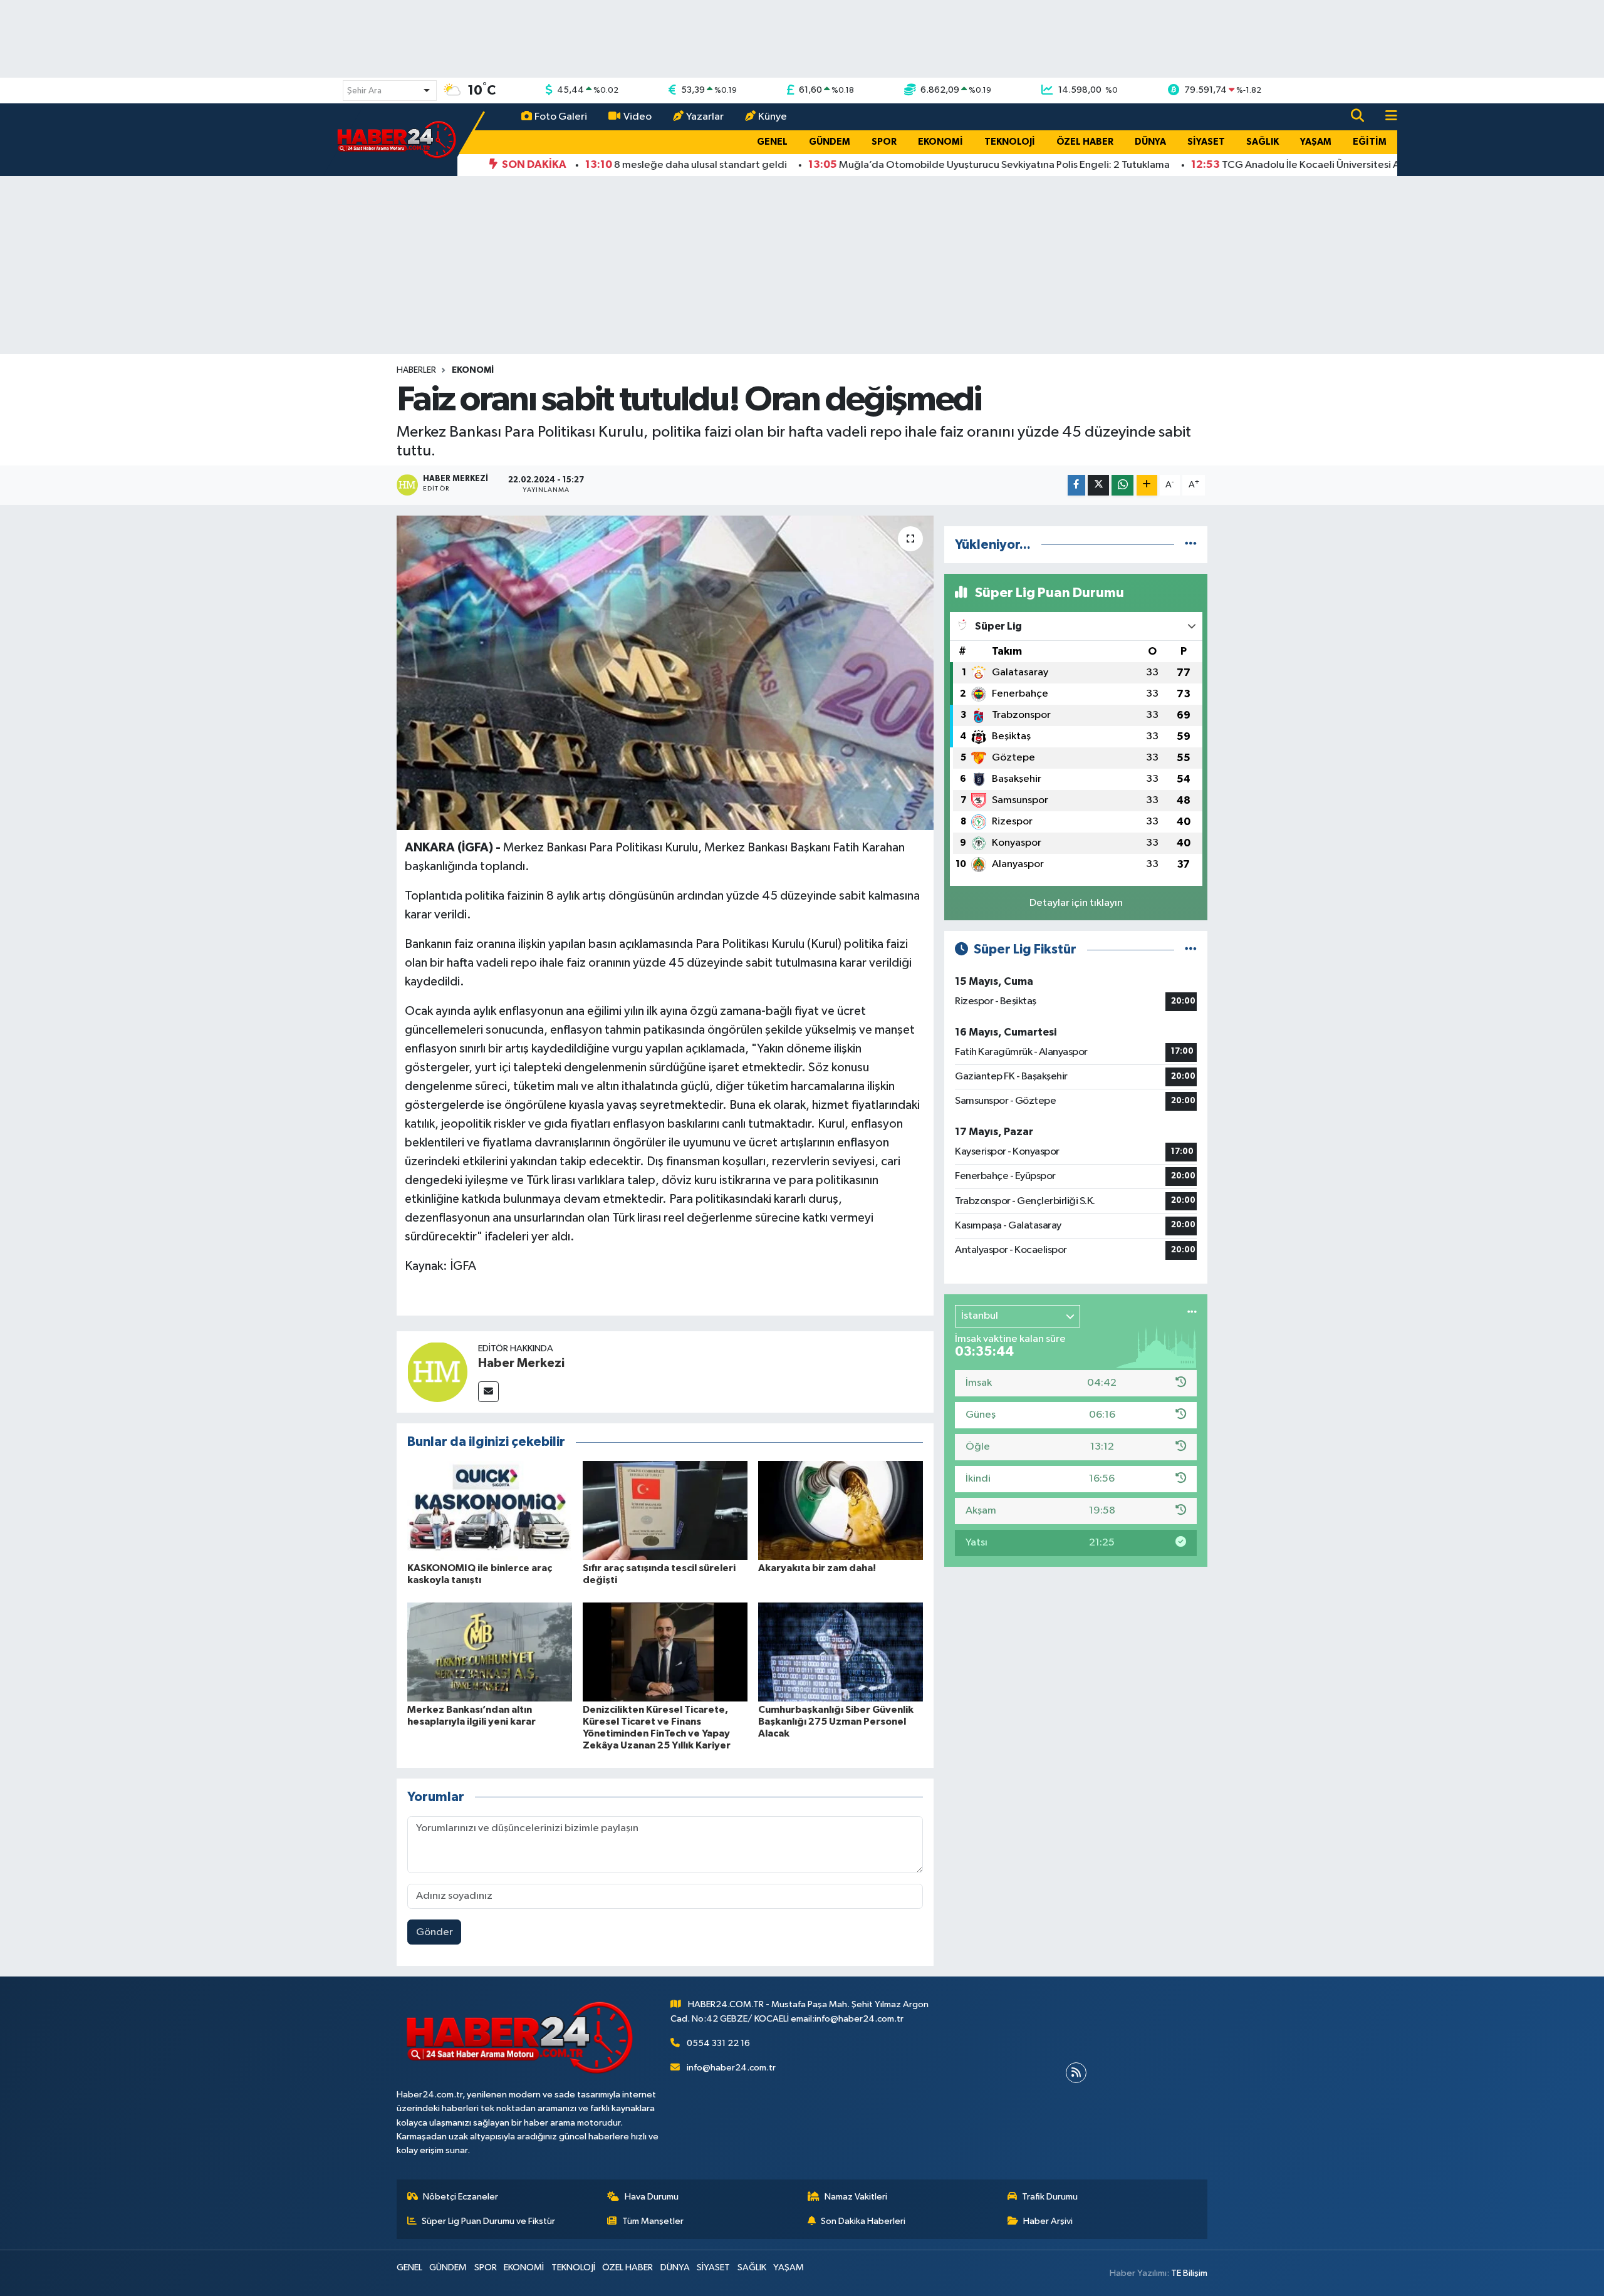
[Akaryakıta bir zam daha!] (841, 1510)
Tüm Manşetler (653, 2221)
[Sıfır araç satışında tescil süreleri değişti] (665, 1510)
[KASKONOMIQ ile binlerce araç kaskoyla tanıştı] (490, 1510)
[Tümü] (1191, 545)
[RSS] (1076, 2073)
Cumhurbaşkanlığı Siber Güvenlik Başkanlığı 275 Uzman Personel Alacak (836, 1722)
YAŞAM (1316, 142)
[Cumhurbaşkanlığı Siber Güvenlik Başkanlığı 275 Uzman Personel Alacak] (841, 1652)
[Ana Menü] (1386, 117)
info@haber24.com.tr (731, 2068)
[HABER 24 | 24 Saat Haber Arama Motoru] (398, 139)
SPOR (884, 142)
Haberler (416, 370)
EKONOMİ (940, 142)
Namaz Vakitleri (856, 2197)
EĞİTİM (1370, 142)
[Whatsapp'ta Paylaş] (1122, 485)
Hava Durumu (652, 2197)
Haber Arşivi (1048, 2221)
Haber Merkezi (521, 1363)
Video (638, 117)
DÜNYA (1150, 142)
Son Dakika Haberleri (863, 2221)
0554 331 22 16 (718, 2043)
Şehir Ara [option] (364, 91)
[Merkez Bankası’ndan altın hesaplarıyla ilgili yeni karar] (490, 1652)
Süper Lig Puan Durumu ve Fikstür (488, 2221)
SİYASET (1206, 142)
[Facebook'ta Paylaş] (1076, 485)
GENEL (772, 142)
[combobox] (390, 91)
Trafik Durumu (1050, 2197)
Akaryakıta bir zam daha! (817, 1568)
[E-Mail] (488, 1392)
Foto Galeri (561, 117)
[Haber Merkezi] (437, 1372)
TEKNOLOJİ (1010, 142)
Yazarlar (705, 117)
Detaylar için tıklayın (1076, 903)
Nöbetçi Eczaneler (461, 2197)
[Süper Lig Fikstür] (1191, 949)
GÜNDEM (830, 142)
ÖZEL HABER (1085, 142)
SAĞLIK (1263, 142)
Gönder (435, 1932)
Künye (773, 117)
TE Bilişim (1189, 2273)
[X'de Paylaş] (1098, 485)
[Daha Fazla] (1147, 485)
